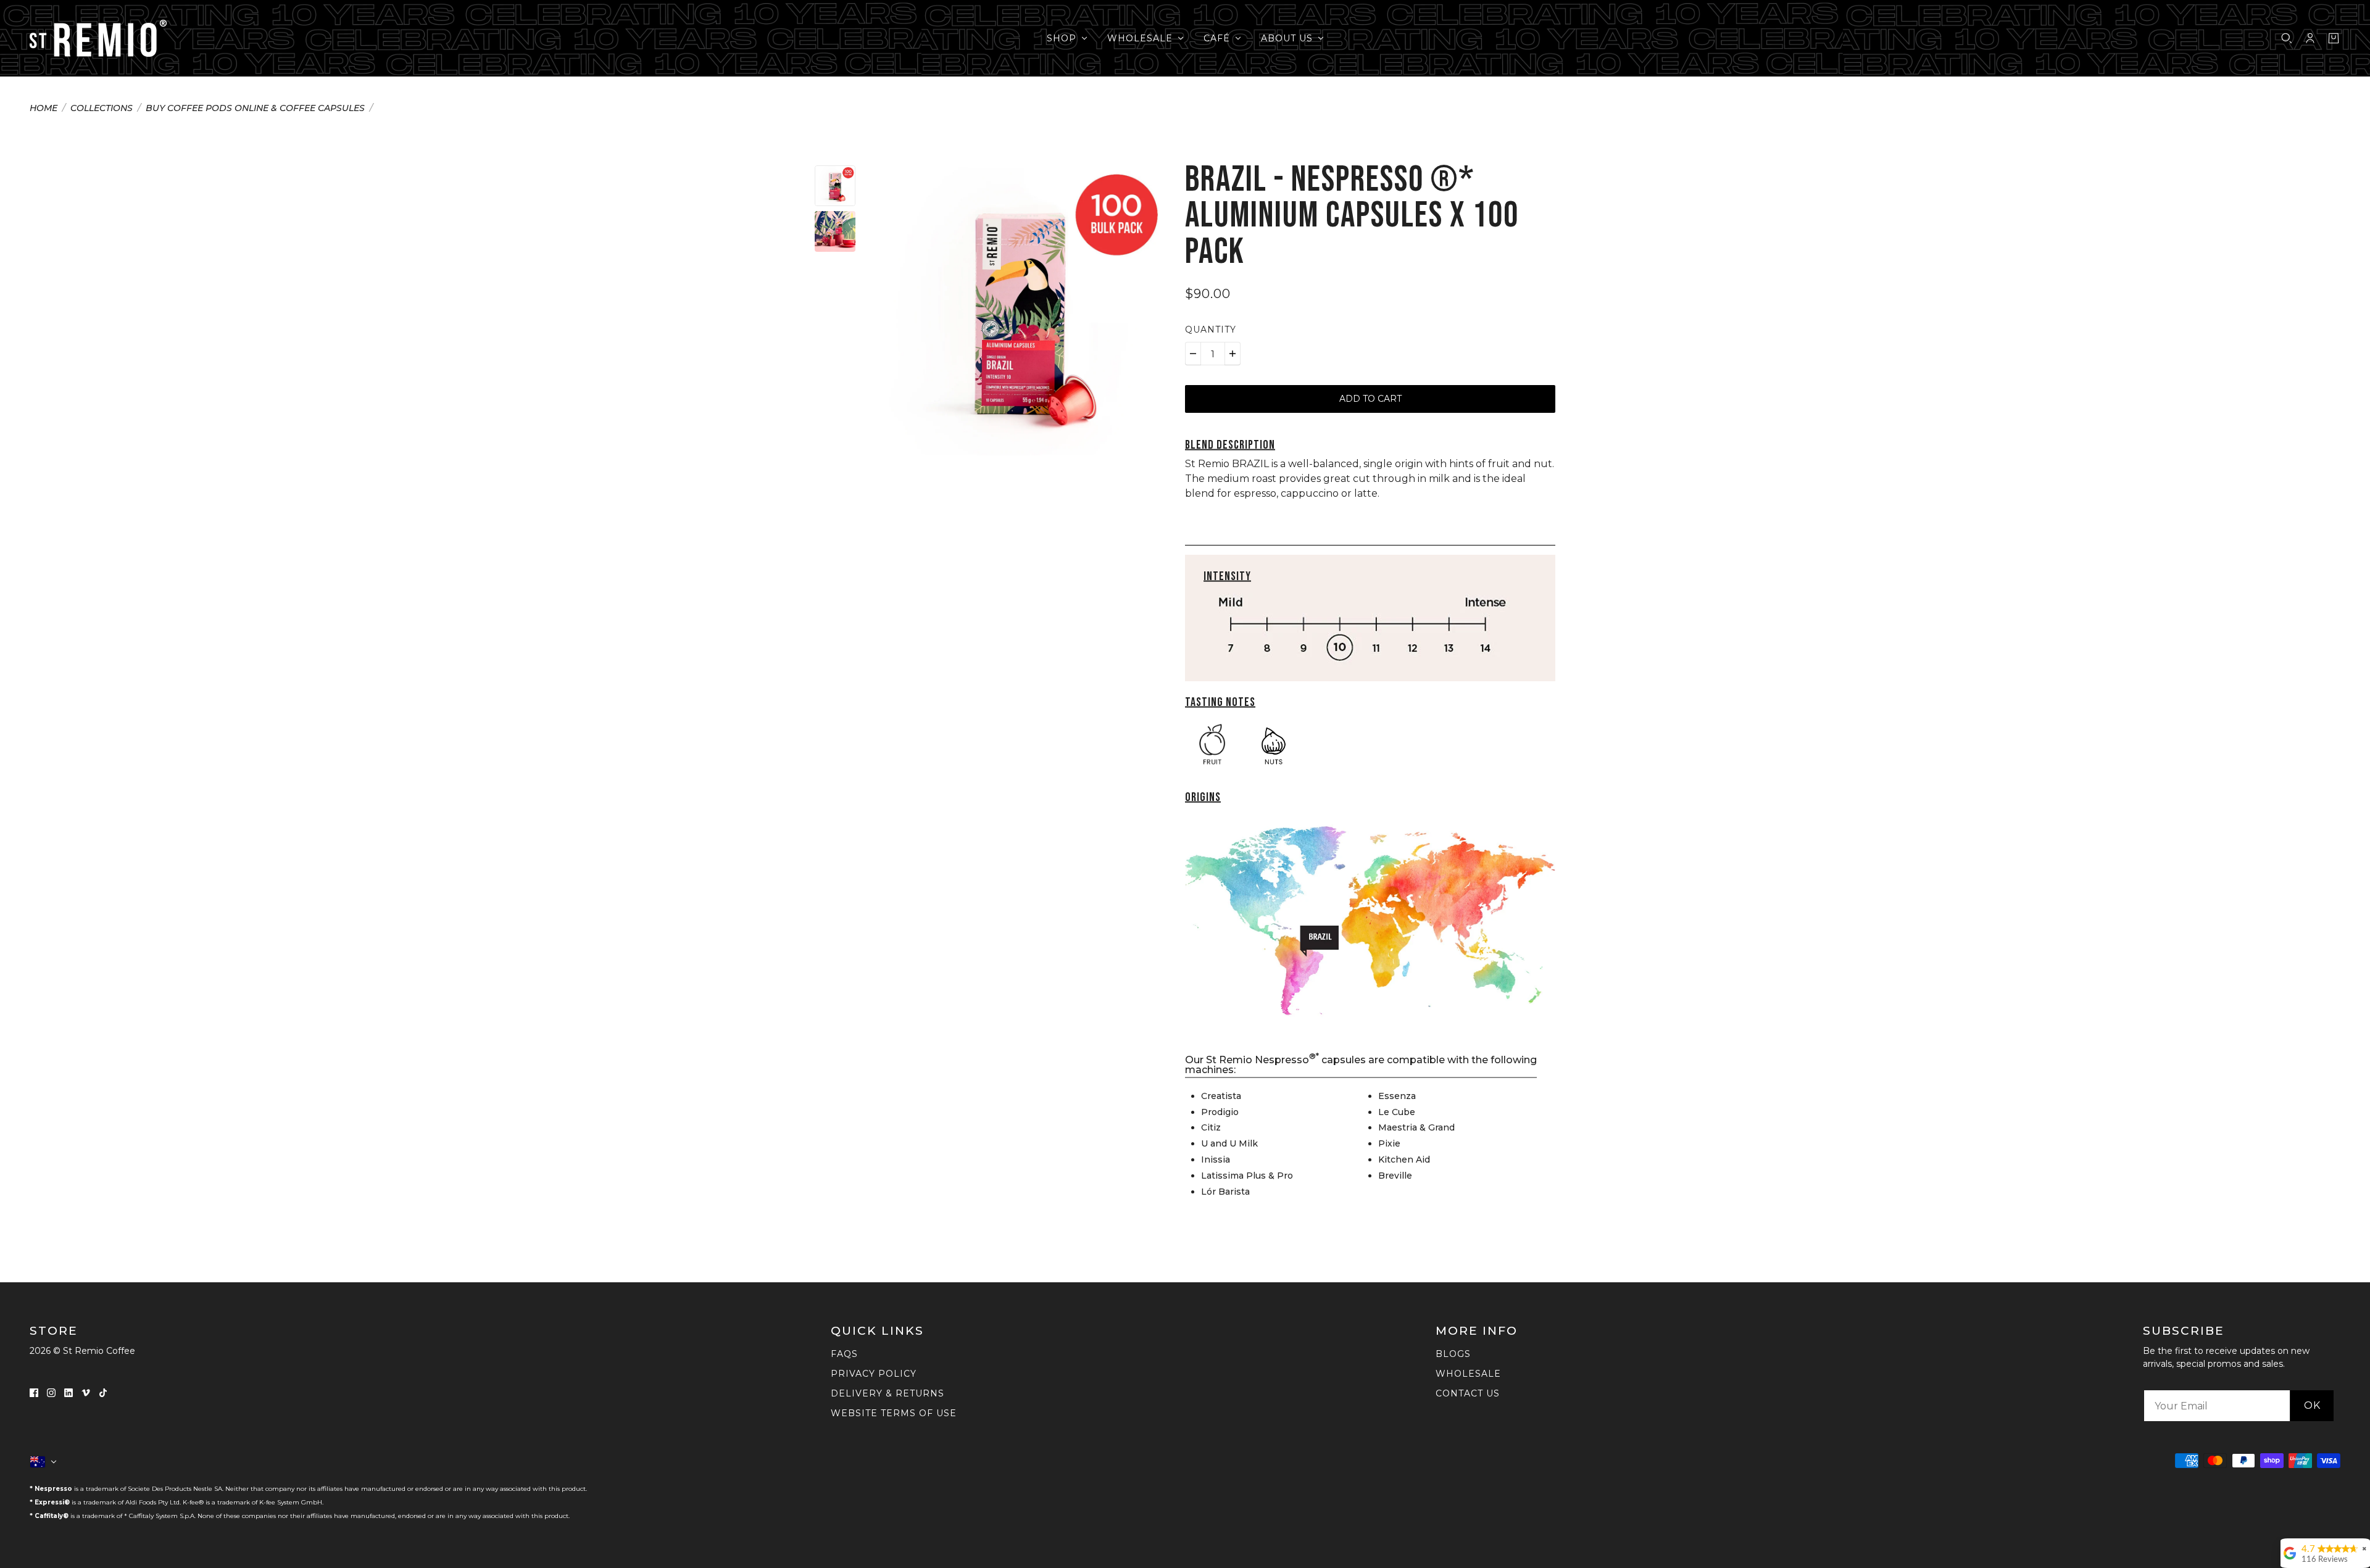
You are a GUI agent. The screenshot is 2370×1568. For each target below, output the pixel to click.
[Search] (2287, 38)
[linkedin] (69, 1392)
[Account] (2310, 38)
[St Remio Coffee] (98, 38)
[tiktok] (103, 1392)
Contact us (1468, 1393)
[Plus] (1233, 354)
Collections (102, 109)
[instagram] (51, 1392)
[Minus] (1193, 354)
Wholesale (1468, 1374)
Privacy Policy (874, 1374)
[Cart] (2334, 38)
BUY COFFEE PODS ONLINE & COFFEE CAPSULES (255, 109)
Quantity (1211, 330)
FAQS (844, 1354)
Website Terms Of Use (894, 1413)
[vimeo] (86, 1392)
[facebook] (34, 1392)
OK (2312, 1405)
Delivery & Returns (888, 1393)
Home (44, 109)
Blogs (1453, 1354)
